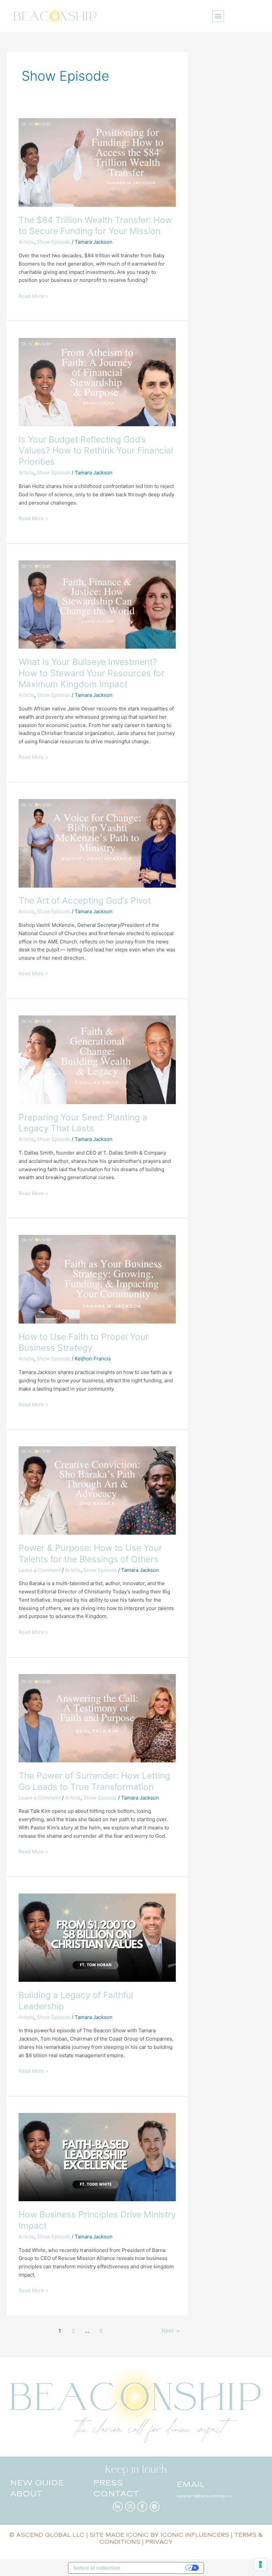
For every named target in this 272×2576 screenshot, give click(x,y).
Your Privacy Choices (156, 2568)
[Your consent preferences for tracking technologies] (260, 2564)
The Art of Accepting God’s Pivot (85, 900)
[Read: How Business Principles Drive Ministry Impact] (97, 2157)
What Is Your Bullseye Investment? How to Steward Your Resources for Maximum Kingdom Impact (92, 673)
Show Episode (54, 242)
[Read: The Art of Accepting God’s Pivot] (97, 843)
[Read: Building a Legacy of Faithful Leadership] (97, 1937)
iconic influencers (195, 2535)
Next (171, 2331)
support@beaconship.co (204, 2496)
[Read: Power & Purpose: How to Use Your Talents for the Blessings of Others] (97, 1490)
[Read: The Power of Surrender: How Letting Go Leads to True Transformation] (97, 1718)
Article (26, 242)
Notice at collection (97, 2568)
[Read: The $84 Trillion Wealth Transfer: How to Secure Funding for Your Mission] (97, 162)
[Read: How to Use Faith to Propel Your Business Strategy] (97, 1279)
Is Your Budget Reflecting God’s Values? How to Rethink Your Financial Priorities (96, 451)
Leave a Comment (40, 1570)
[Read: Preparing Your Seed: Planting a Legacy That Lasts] (97, 1059)
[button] (218, 16)
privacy (159, 2542)
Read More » (33, 296)
